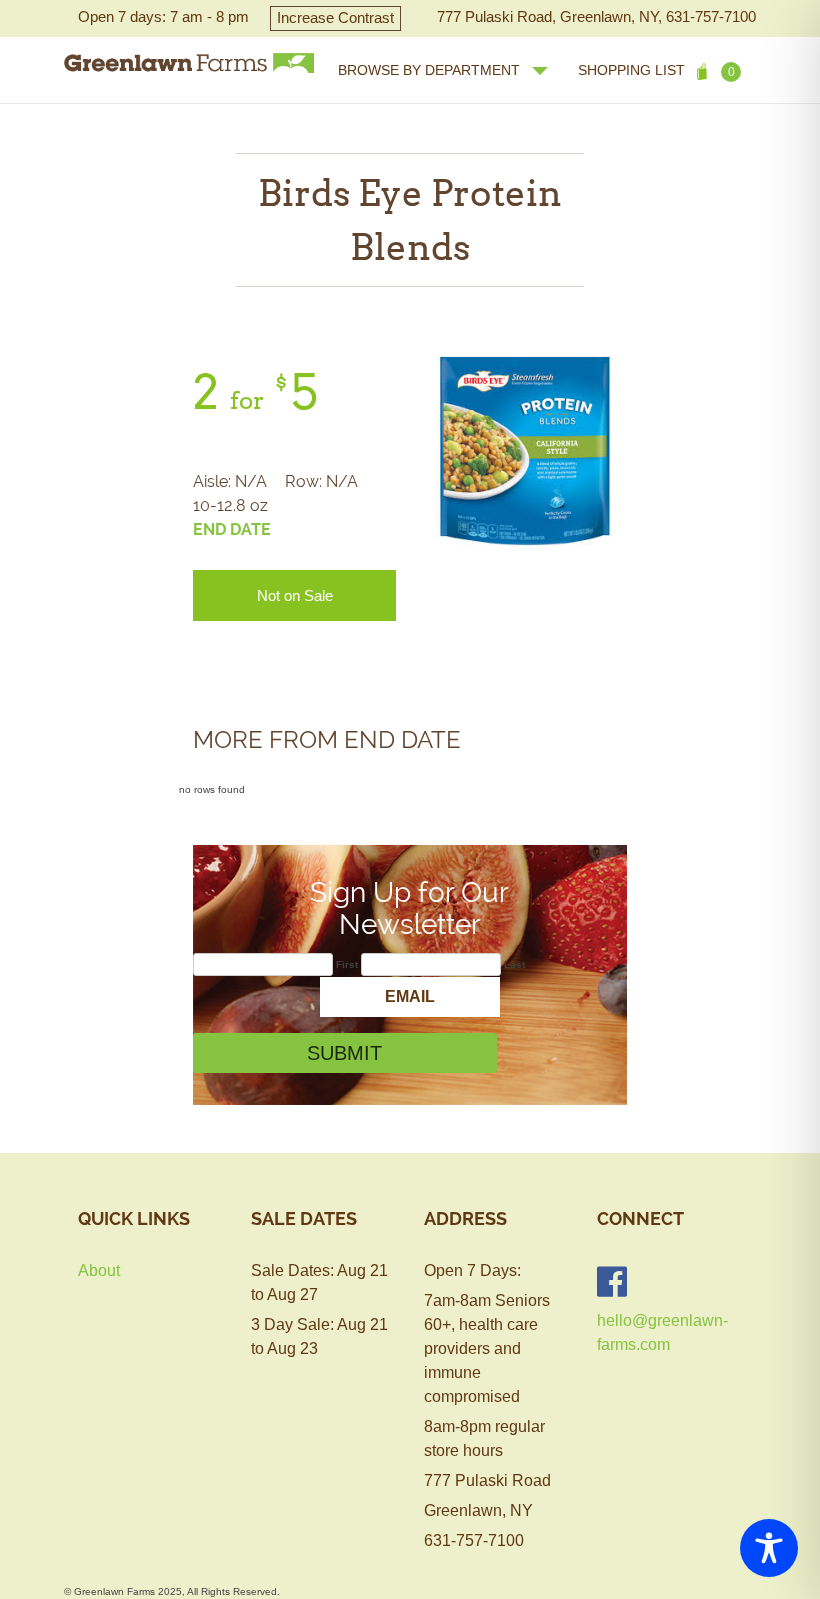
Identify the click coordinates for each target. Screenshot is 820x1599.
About (99, 1270)
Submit (344, 1053)
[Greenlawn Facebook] (612, 1281)
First (347, 964)
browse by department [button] (429, 70)
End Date (232, 529)
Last (514, 964)
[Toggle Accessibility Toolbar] (769, 1548)
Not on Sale (295, 595)
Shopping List (656, 70)
